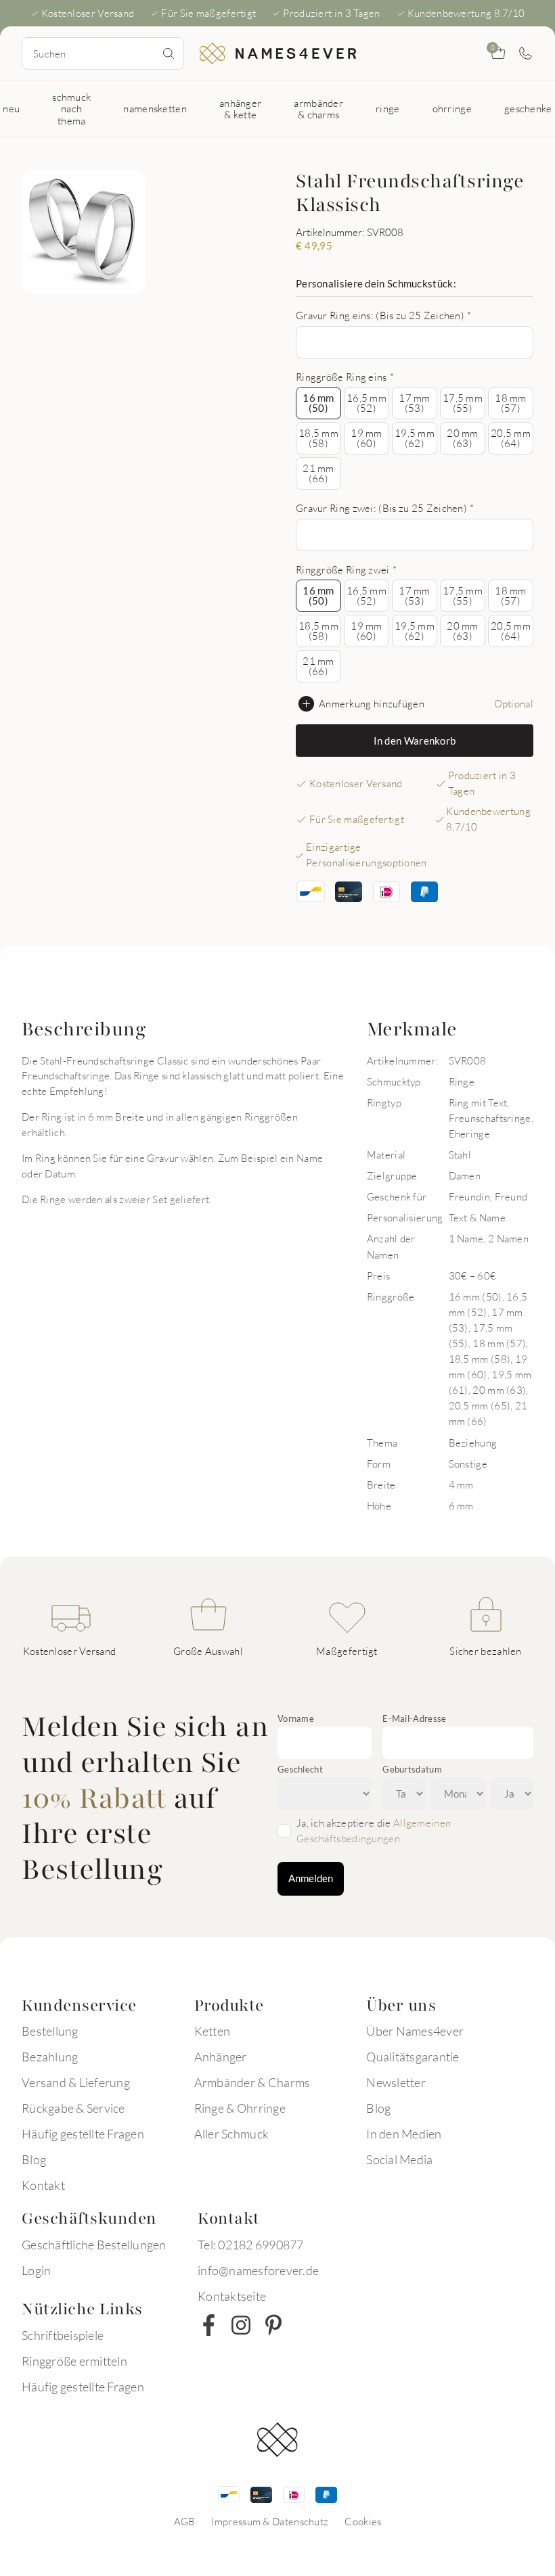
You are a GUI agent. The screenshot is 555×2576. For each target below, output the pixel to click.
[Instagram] (241, 2325)
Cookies (363, 2521)
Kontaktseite (232, 2296)
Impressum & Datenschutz (270, 2521)
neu (11, 108)
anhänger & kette (240, 109)
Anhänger (221, 2057)
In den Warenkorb (415, 741)
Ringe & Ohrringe (240, 2108)
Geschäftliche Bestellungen (94, 2245)
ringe (388, 108)
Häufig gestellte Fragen (83, 2134)
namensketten (155, 108)
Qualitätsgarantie (413, 2057)
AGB (185, 2521)
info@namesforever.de (258, 2270)
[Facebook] (208, 2325)
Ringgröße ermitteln (74, 2361)
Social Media (399, 2159)
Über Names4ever (415, 2031)
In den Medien (404, 2134)
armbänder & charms (318, 109)
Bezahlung (50, 2057)
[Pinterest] (273, 2325)
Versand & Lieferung (76, 2082)
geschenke (528, 108)
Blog (34, 2159)
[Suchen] (169, 53)
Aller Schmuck (231, 2134)
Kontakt (43, 2185)
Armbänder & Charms (252, 2082)
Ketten (213, 2031)
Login (36, 2270)
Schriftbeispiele (63, 2335)
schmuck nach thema (71, 109)
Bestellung (50, 2031)
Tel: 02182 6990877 (251, 2245)
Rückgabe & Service (73, 2108)
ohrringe (452, 108)
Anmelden (311, 1878)
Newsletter (396, 2082)
